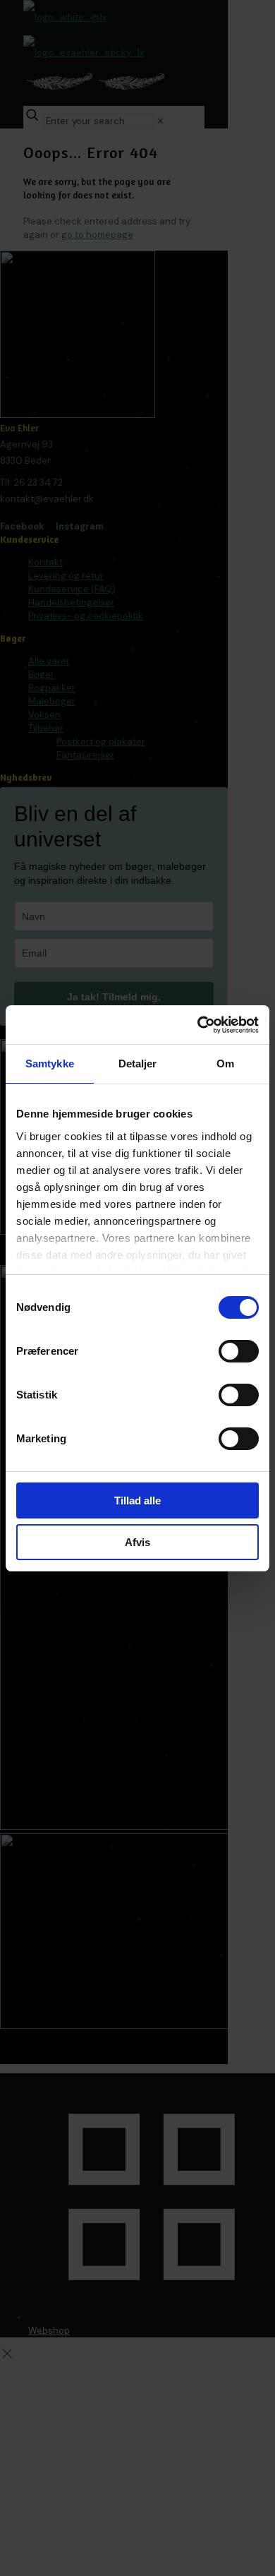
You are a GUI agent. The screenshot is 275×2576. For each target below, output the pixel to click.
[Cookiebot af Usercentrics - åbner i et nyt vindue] (198, 1025)
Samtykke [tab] (50, 1064)
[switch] (239, 1351)
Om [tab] (225, 1064)
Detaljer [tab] (138, 1064)
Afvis (137, 1542)
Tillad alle (137, 1500)
